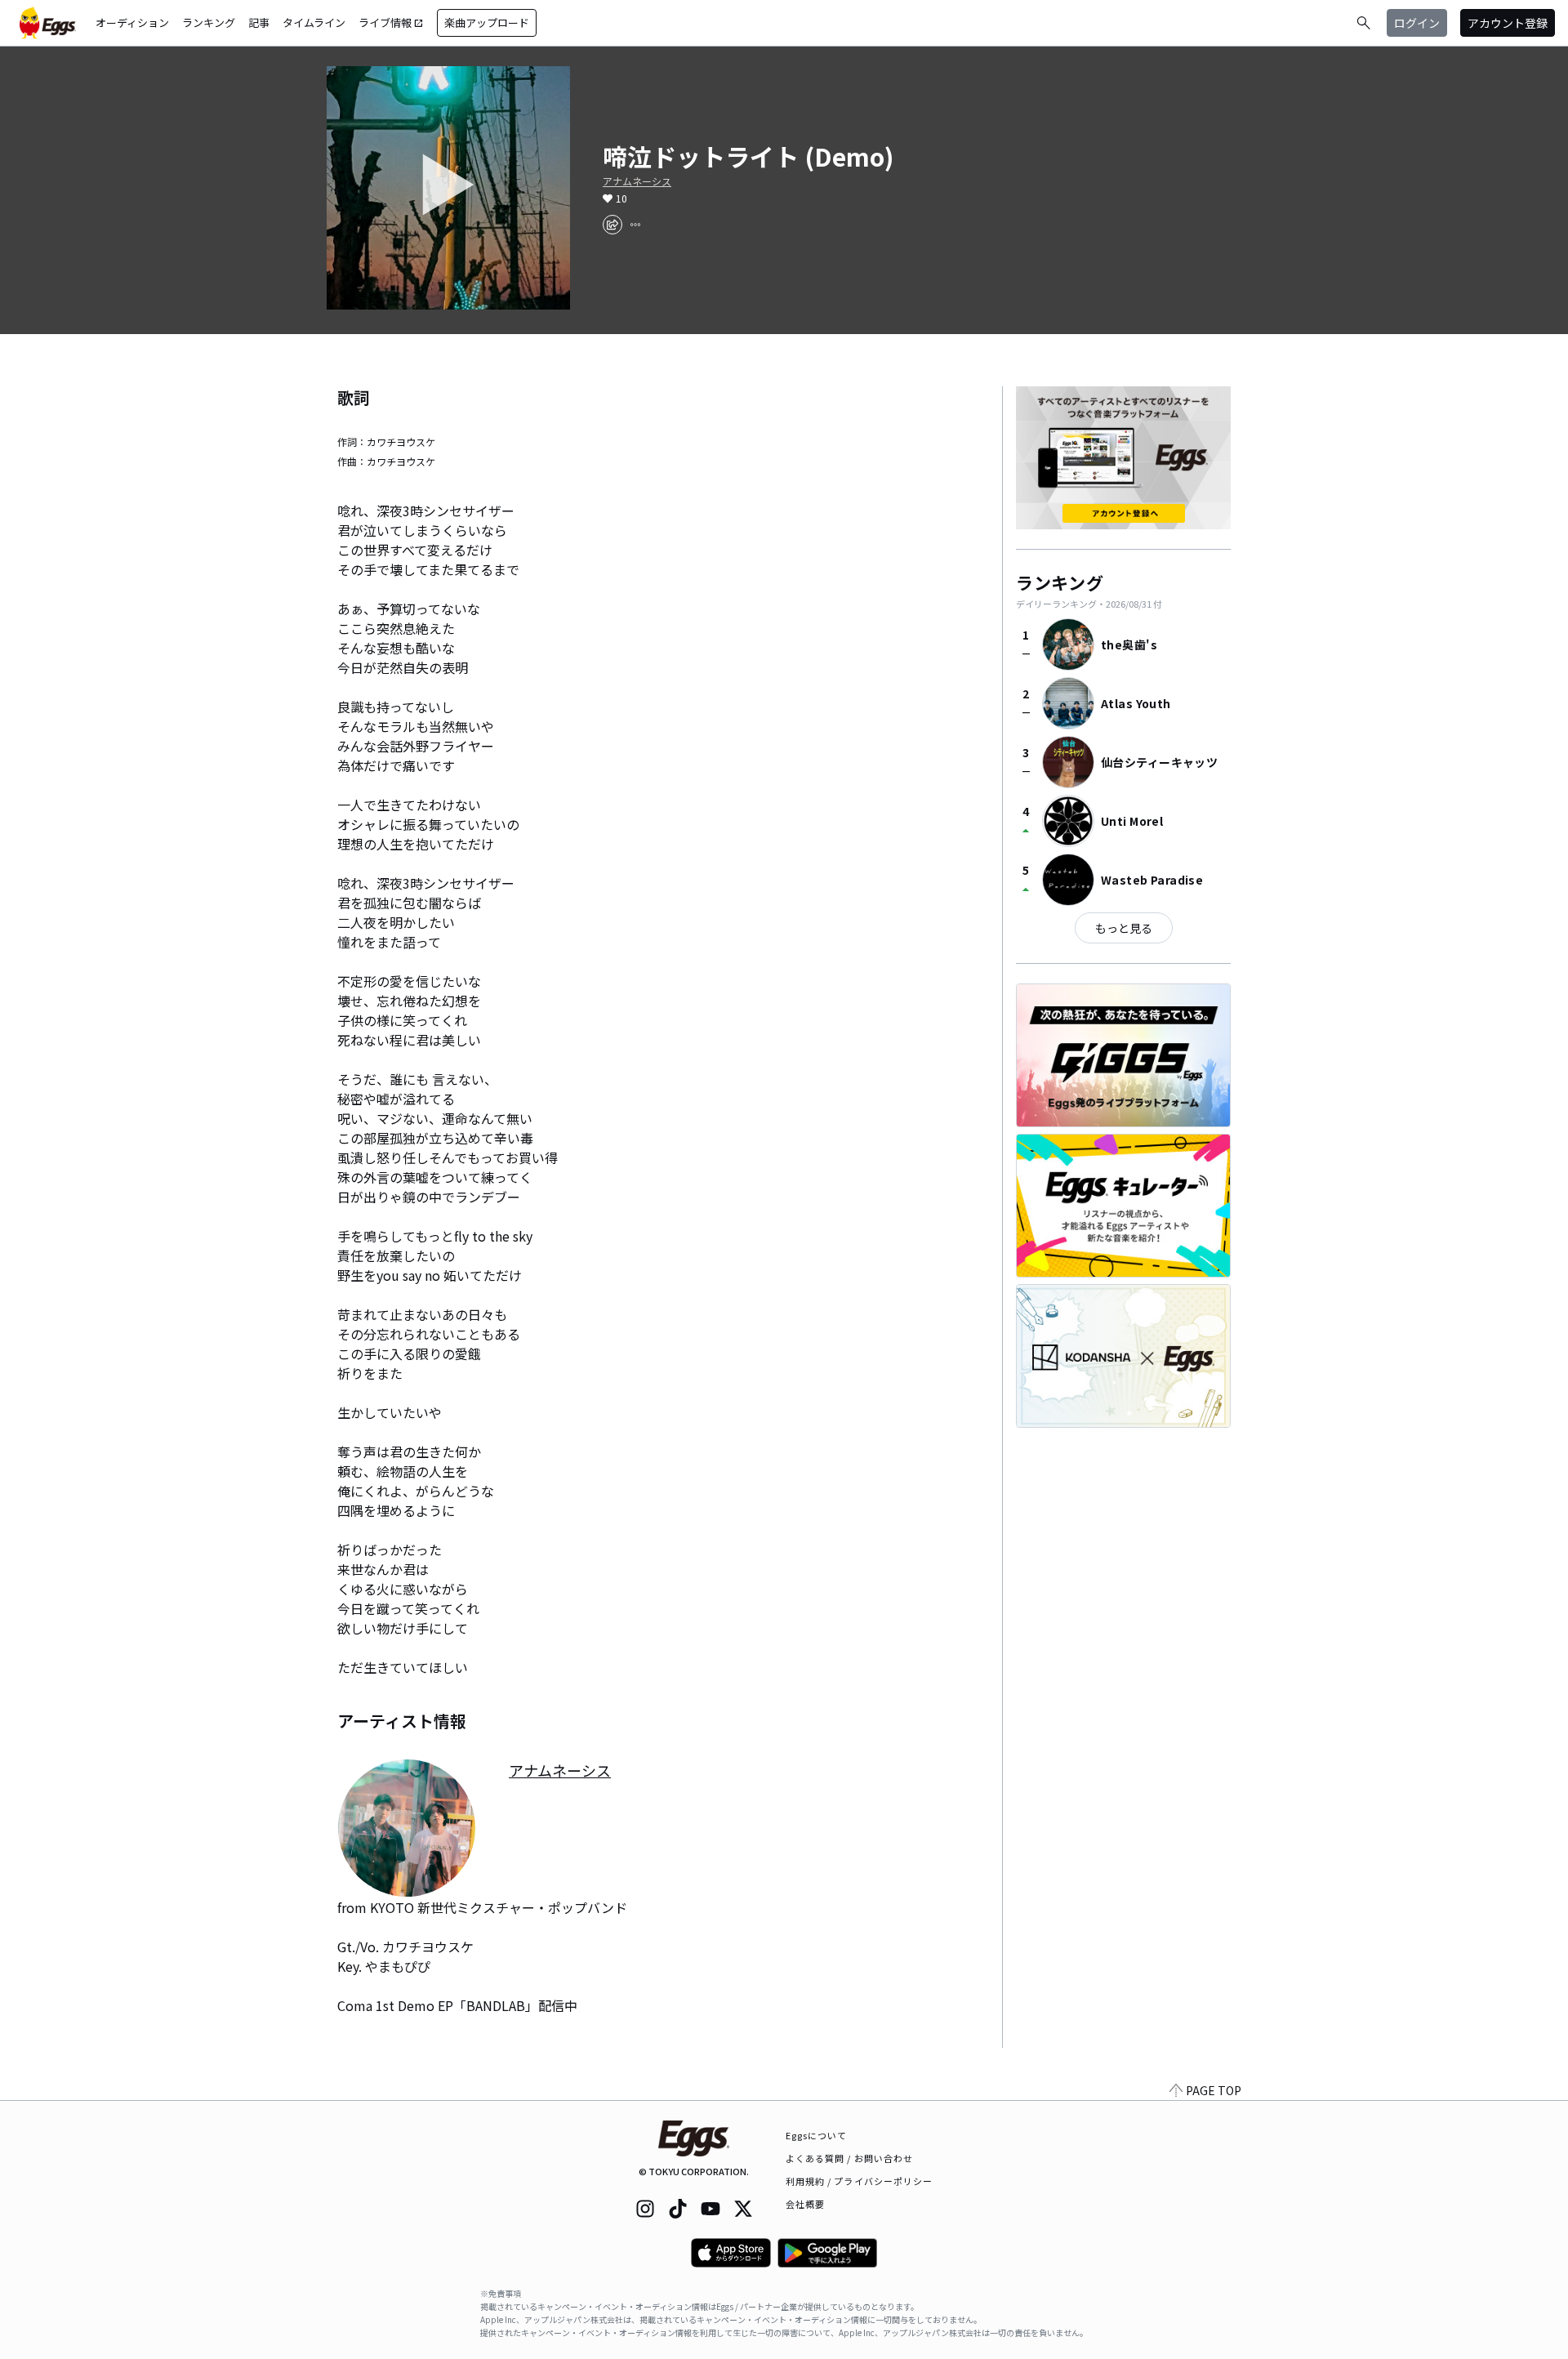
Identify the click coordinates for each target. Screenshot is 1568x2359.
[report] (635, 225)
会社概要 (805, 2204)
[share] (612, 225)
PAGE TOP (1214, 2090)
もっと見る (1124, 928)
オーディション (132, 22)
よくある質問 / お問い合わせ (850, 2158)
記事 (259, 22)
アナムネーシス (637, 181)
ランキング (209, 22)
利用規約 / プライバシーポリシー (860, 2181)
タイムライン (314, 22)
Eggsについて (817, 2135)
